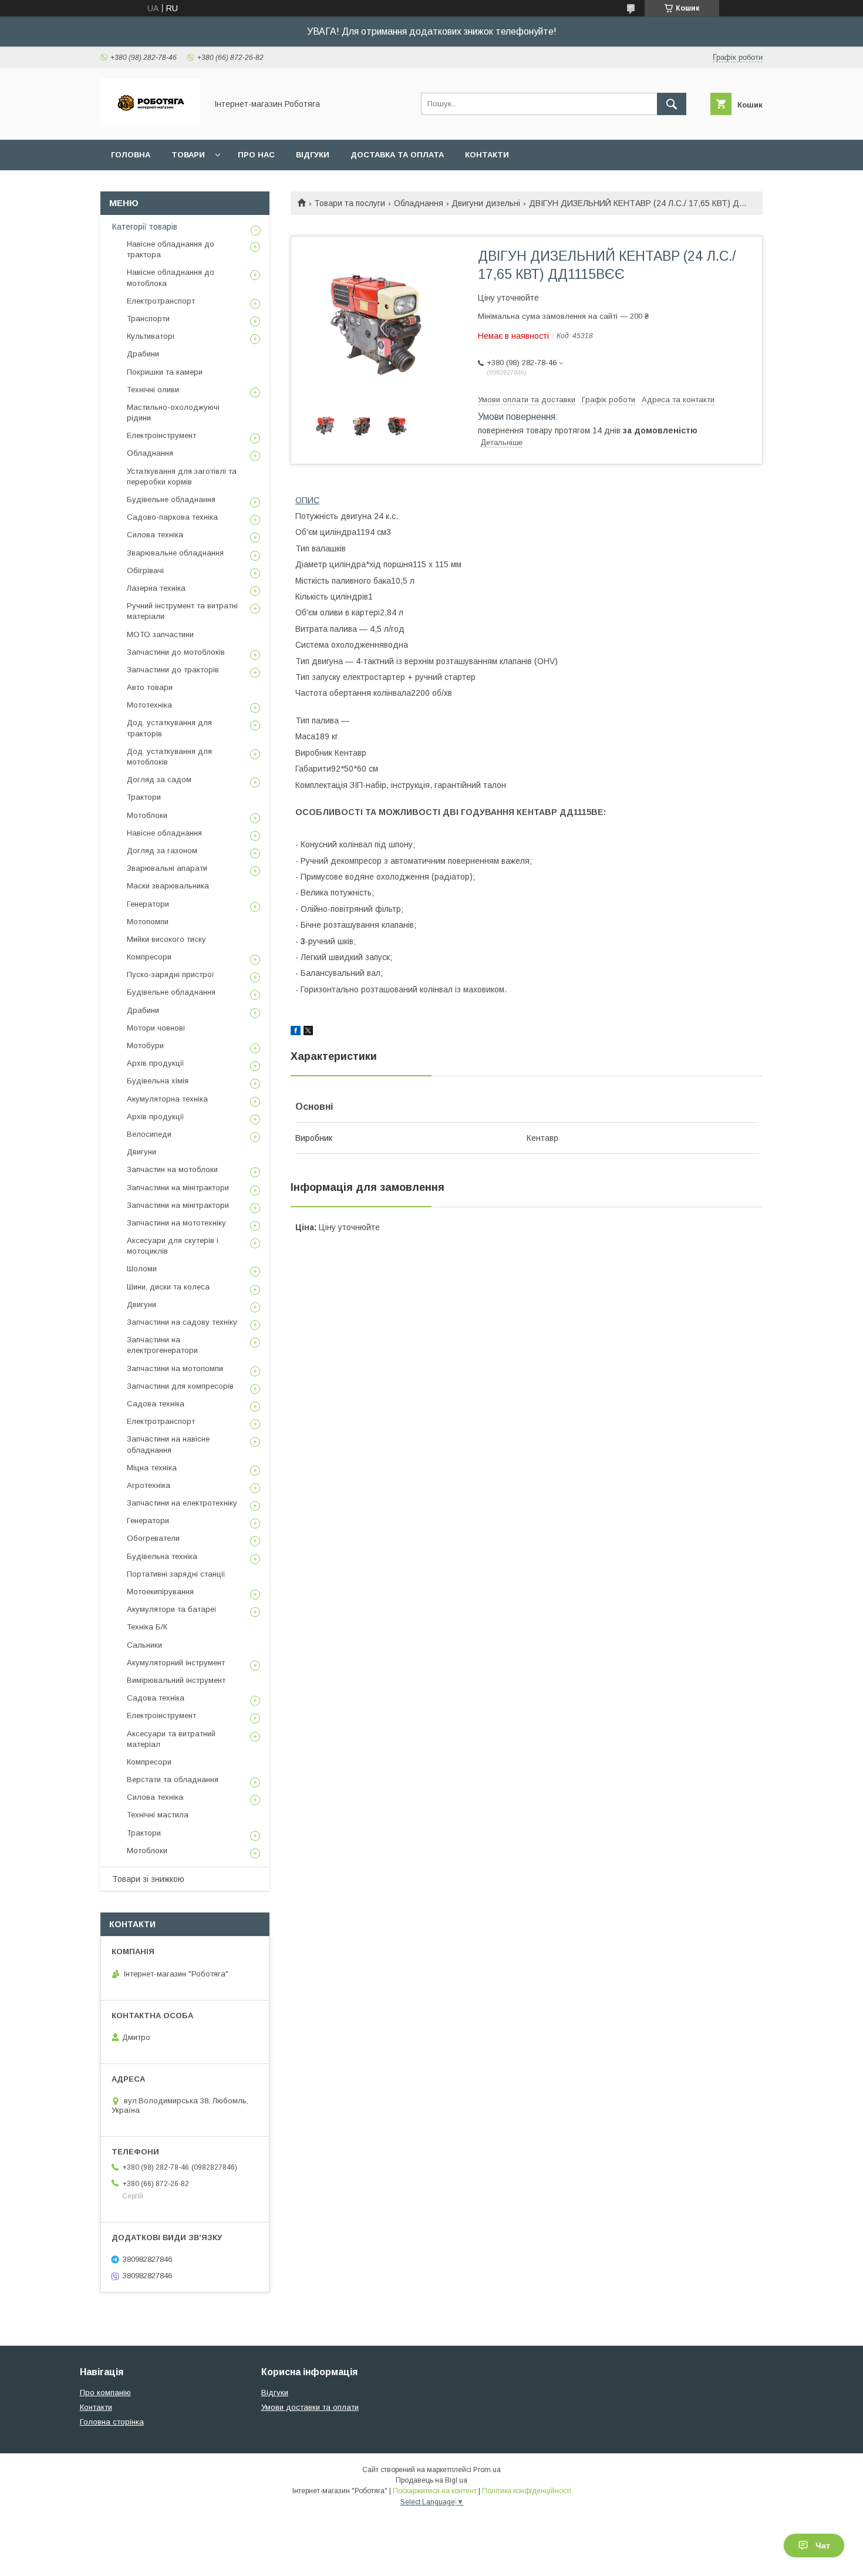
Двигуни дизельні (486, 203)
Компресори (149, 957)
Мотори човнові (156, 1028)
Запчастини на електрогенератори (162, 1345)
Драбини (143, 354)
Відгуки (313, 155)
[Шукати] (672, 104)
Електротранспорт (161, 301)
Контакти (487, 155)
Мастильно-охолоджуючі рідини (173, 413)
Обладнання (419, 203)
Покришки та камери (165, 372)
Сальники (144, 1645)
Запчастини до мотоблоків (176, 652)
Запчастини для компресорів (180, 1386)
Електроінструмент (161, 435)
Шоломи (142, 1269)
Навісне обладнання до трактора (171, 249)
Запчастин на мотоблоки (172, 1169)
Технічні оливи (153, 390)
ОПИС (307, 500)
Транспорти (148, 319)
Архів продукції (156, 1063)
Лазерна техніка (156, 588)
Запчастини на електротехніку (182, 1503)
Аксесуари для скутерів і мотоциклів (173, 1246)
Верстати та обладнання (173, 1779)
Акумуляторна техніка (167, 1099)
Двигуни (141, 1152)
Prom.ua (487, 2470)
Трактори (144, 797)
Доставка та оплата (397, 155)
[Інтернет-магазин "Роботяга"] (150, 124)
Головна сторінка (112, 2422)
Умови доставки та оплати (310, 2407)
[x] (308, 1032)
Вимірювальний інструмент (176, 1680)
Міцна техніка (152, 1468)
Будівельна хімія (158, 1081)
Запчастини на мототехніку (176, 1223)
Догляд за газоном (162, 851)
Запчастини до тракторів (173, 670)
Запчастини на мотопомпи (175, 1368)
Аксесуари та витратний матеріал (171, 1739)
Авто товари (150, 687)
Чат (823, 2545)
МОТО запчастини (160, 634)
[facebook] (296, 1032)
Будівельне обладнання (171, 499)
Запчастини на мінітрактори (178, 1188)
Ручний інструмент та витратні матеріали (182, 611)
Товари (188, 155)
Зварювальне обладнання (175, 553)
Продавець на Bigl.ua (431, 2480)
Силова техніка (155, 535)
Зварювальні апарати (167, 868)
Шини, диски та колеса (168, 1287)
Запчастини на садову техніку (182, 1322)
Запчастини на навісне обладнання (168, 1444)
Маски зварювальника (168, 886)
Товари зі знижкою (148, 1879)
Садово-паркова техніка (172, 517)
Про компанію (105, 2393)
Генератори (148, 904)
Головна (131, 155)
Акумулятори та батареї (172, 1609)
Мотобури (145, 1045)
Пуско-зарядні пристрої (171, 974)
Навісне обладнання (164, 833)
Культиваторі (151, 336)
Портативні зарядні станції (176, 1574)
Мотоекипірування (160, 1592)
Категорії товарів (145, 227)
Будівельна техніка (162, 1556)
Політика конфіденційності (527, 2491)
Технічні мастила (158, 1815)
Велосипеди (149, 1134)
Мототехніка (149, 705)
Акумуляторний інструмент (176, 1663)
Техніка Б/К (147, 1627)
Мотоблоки (147, 815)
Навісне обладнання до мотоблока (171, 277)
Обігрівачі (145, 570)
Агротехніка (149, 1485)
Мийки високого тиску (166, 939)
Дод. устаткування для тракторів (169, 728)
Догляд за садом (159, 779)
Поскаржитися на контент (435, 2491)
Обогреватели (153, 1538)
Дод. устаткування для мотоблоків (169, 757)
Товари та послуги (350, 203)
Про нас (256, 155)
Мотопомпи (148, 922)
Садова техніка (156, 1404)
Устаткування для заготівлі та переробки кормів (182, 477)
